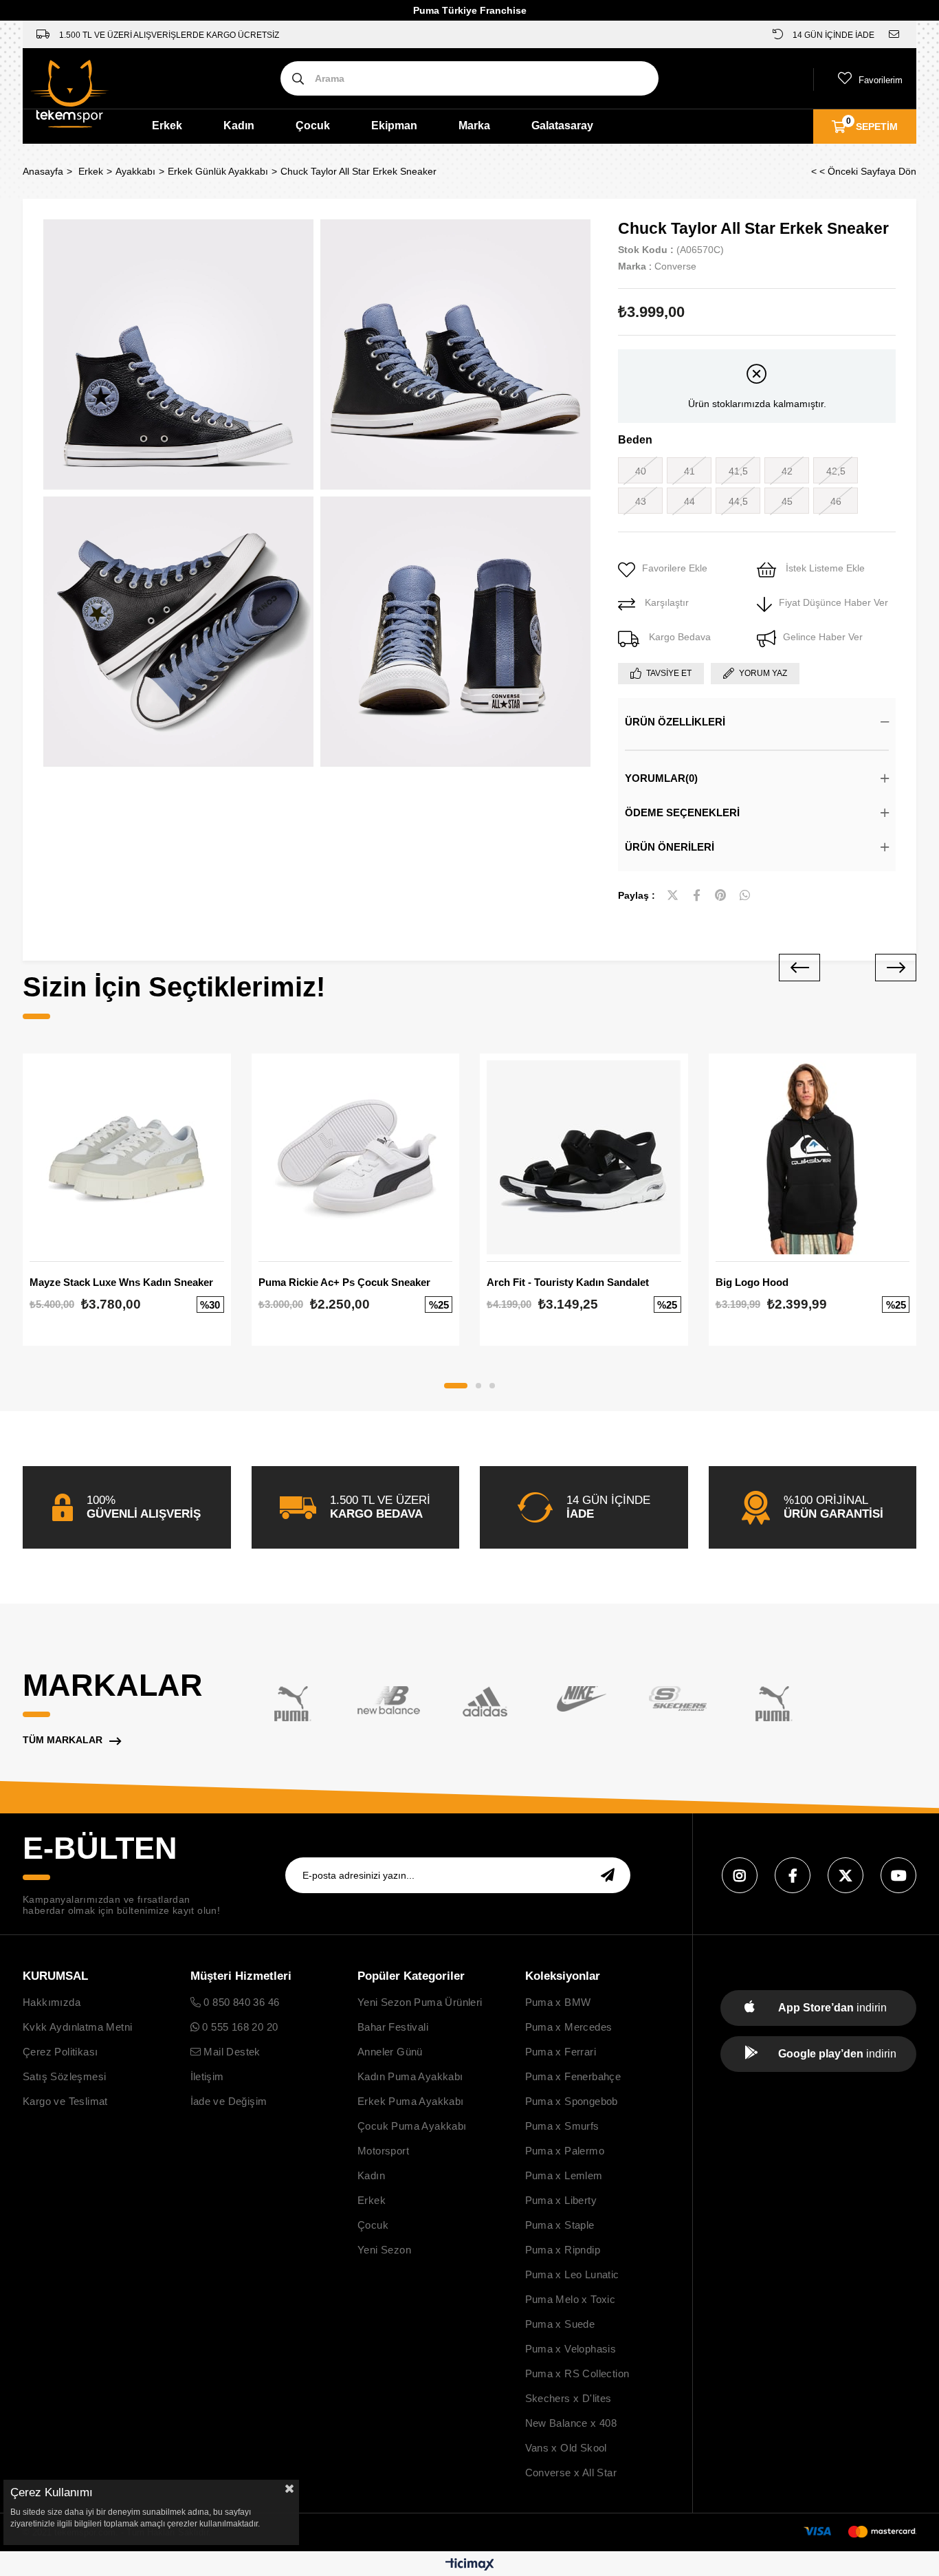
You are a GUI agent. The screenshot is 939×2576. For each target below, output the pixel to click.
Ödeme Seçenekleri (682, 812)
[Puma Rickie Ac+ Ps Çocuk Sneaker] (356, 1158)
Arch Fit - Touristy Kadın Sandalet (568, 1282)
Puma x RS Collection (577, 2373)
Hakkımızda (52, 2002)
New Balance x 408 (571, 2423)
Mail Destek (231, 2052)
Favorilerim (881, 80)
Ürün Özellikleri (675, 722)
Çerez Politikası (60, 2052)
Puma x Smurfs (562, 2126)
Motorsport (383, 2151)
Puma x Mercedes (569, 2027)
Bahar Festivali (393, 2027)
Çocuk (313, 125)
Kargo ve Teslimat (65, 2101)
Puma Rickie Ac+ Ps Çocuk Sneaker (344, 1282)
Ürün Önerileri (670, 847)
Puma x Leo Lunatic (572, 2274)
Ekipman (394, 125)
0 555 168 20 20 (239, 2027)
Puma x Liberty (561, 2200)
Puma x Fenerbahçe (573, 2076)
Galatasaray (562, 125)
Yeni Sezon (384, 2250)
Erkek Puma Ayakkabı (411, 2101)
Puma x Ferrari (561, 2052)
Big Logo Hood (752, 1282)
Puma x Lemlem (564, 2175)
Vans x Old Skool (566, 2448)
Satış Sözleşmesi (64, 2076)
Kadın (239, 125)
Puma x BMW (558, 2002)
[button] (456, 1386)
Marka (474, 125)
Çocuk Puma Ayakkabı (412, 2126)
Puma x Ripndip (563, 2250)
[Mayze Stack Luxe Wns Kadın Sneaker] (127, 1158)
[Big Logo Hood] (813, 1158)
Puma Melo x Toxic (571, 2299)
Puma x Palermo (565, 2151)
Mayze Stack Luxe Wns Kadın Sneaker (121, 1282)
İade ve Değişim (229, 2101)
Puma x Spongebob (572, 2101)
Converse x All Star (571, 2473)
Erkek (167, 125)
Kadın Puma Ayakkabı (410, 2076)
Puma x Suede (560, 2324)
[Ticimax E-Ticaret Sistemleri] (470, 2565)
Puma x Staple (560, 2225)
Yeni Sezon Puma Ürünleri (420, 2002)
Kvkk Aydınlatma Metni (77, 2027)
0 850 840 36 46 (240, 2002)
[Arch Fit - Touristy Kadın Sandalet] (584, 1158)
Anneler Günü (390, 2052)
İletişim (207, 2076)
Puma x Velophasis (571, 2349)
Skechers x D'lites (568, 2398)
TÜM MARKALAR (63, 1740)
